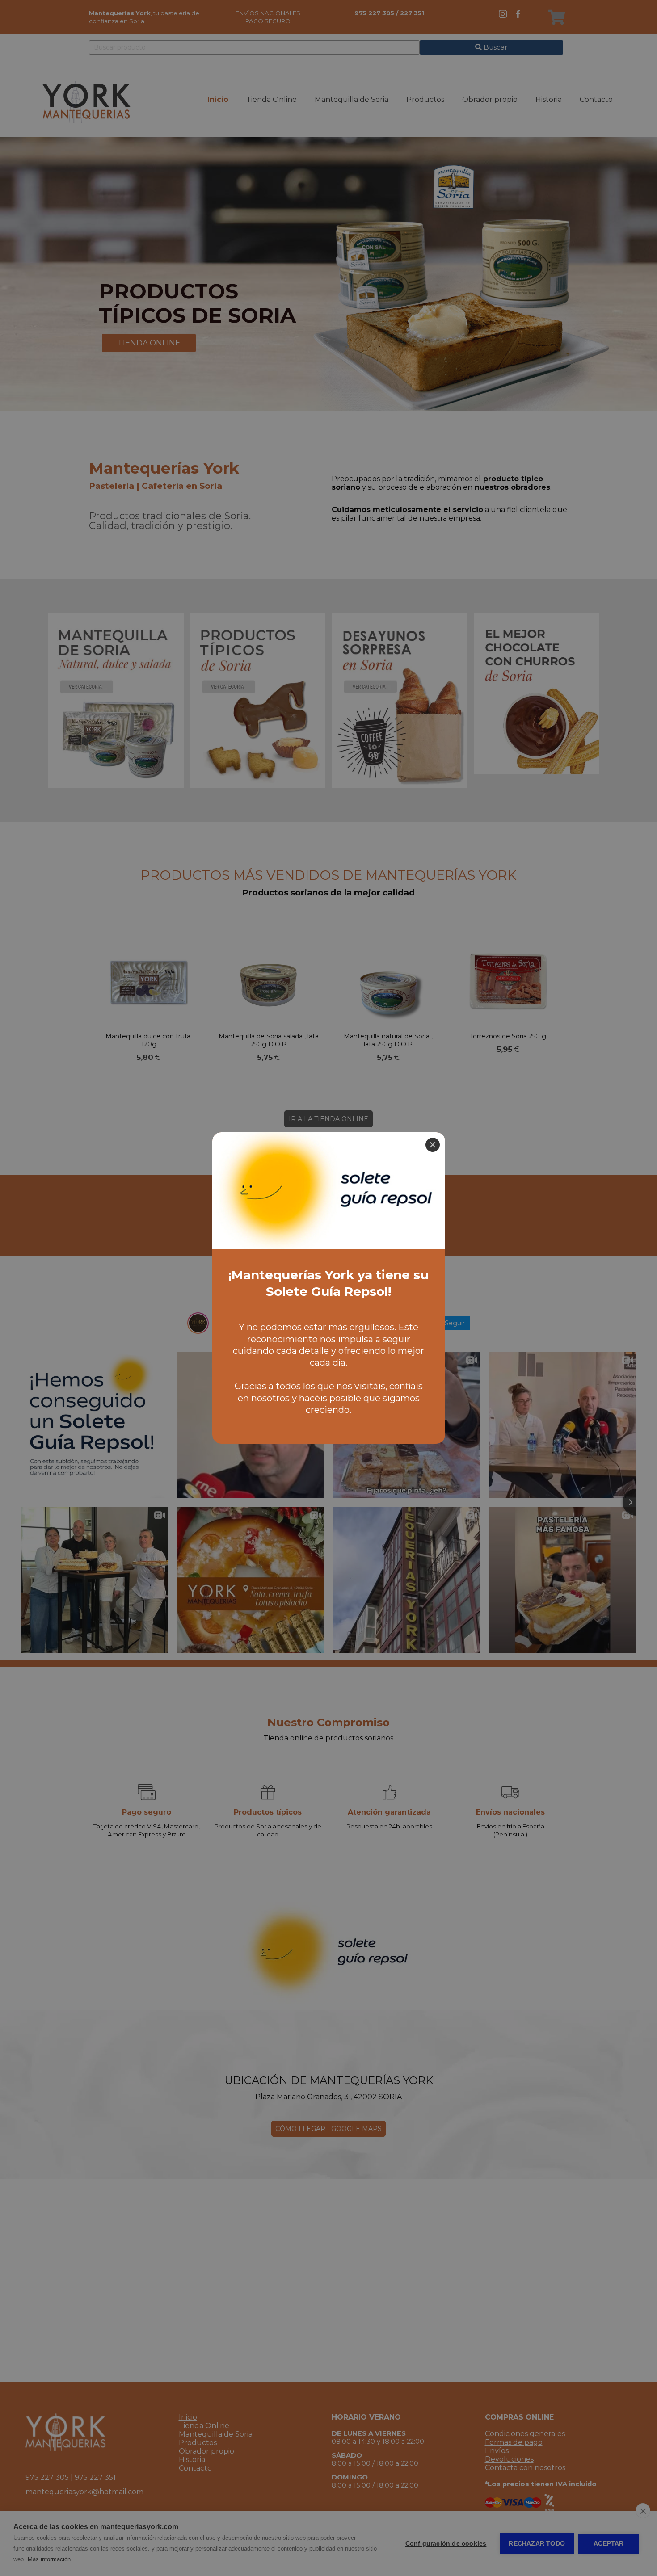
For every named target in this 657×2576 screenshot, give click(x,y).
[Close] (433, 1145)
